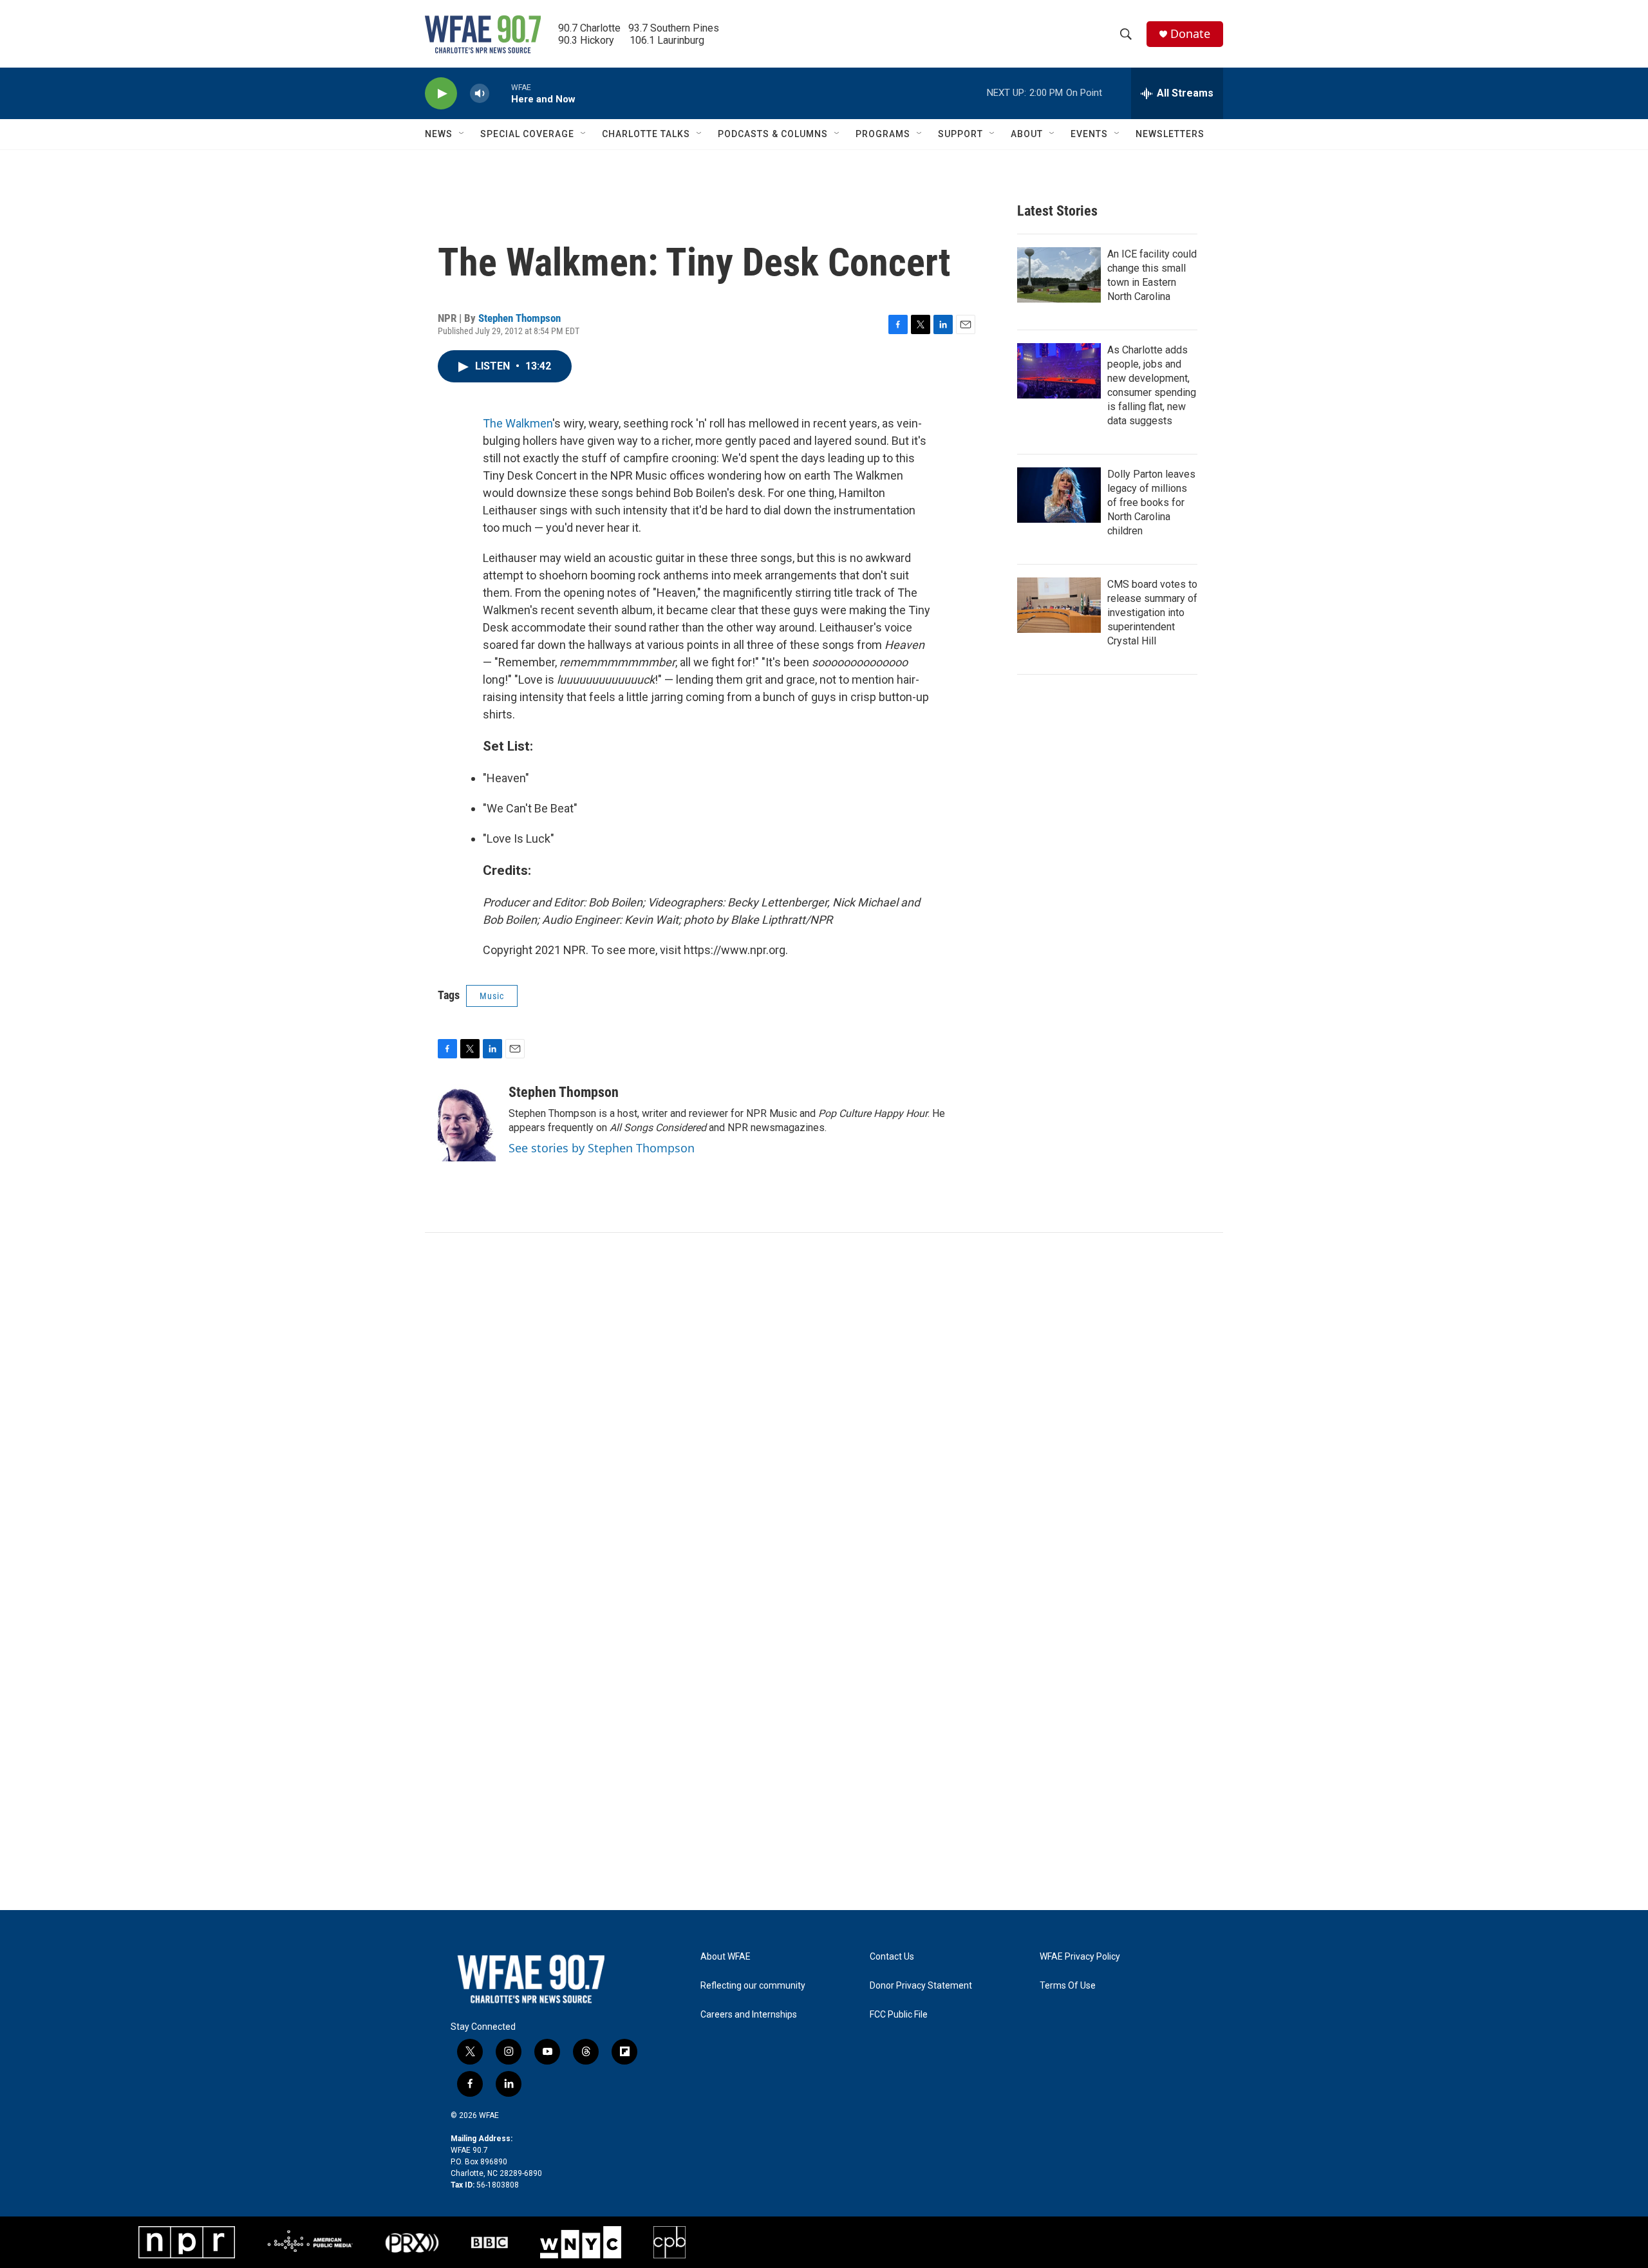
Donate (1190, 34)
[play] (441, 94)
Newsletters (1170, 134)
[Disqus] (824, 1407)
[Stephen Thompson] (467, 1123)
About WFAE (726, 1957)
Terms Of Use (1068, 1986)
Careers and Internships (749, 2015)
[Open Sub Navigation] (462, 134)
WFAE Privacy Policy (1080, 1957)
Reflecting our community (753, 1986)
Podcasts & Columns (773, 134)
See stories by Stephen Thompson (602, 1148)
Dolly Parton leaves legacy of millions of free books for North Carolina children (1151, 502)
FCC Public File (899, 2015)
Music (492, 996)
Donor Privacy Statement (921, 1986)
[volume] (480, 94)
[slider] (500, 93)
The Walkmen (518, 423)
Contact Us (892, 1957)
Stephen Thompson (520, 318)
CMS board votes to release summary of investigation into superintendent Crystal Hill (1152, 613)
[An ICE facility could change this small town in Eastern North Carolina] (1059, 275)
